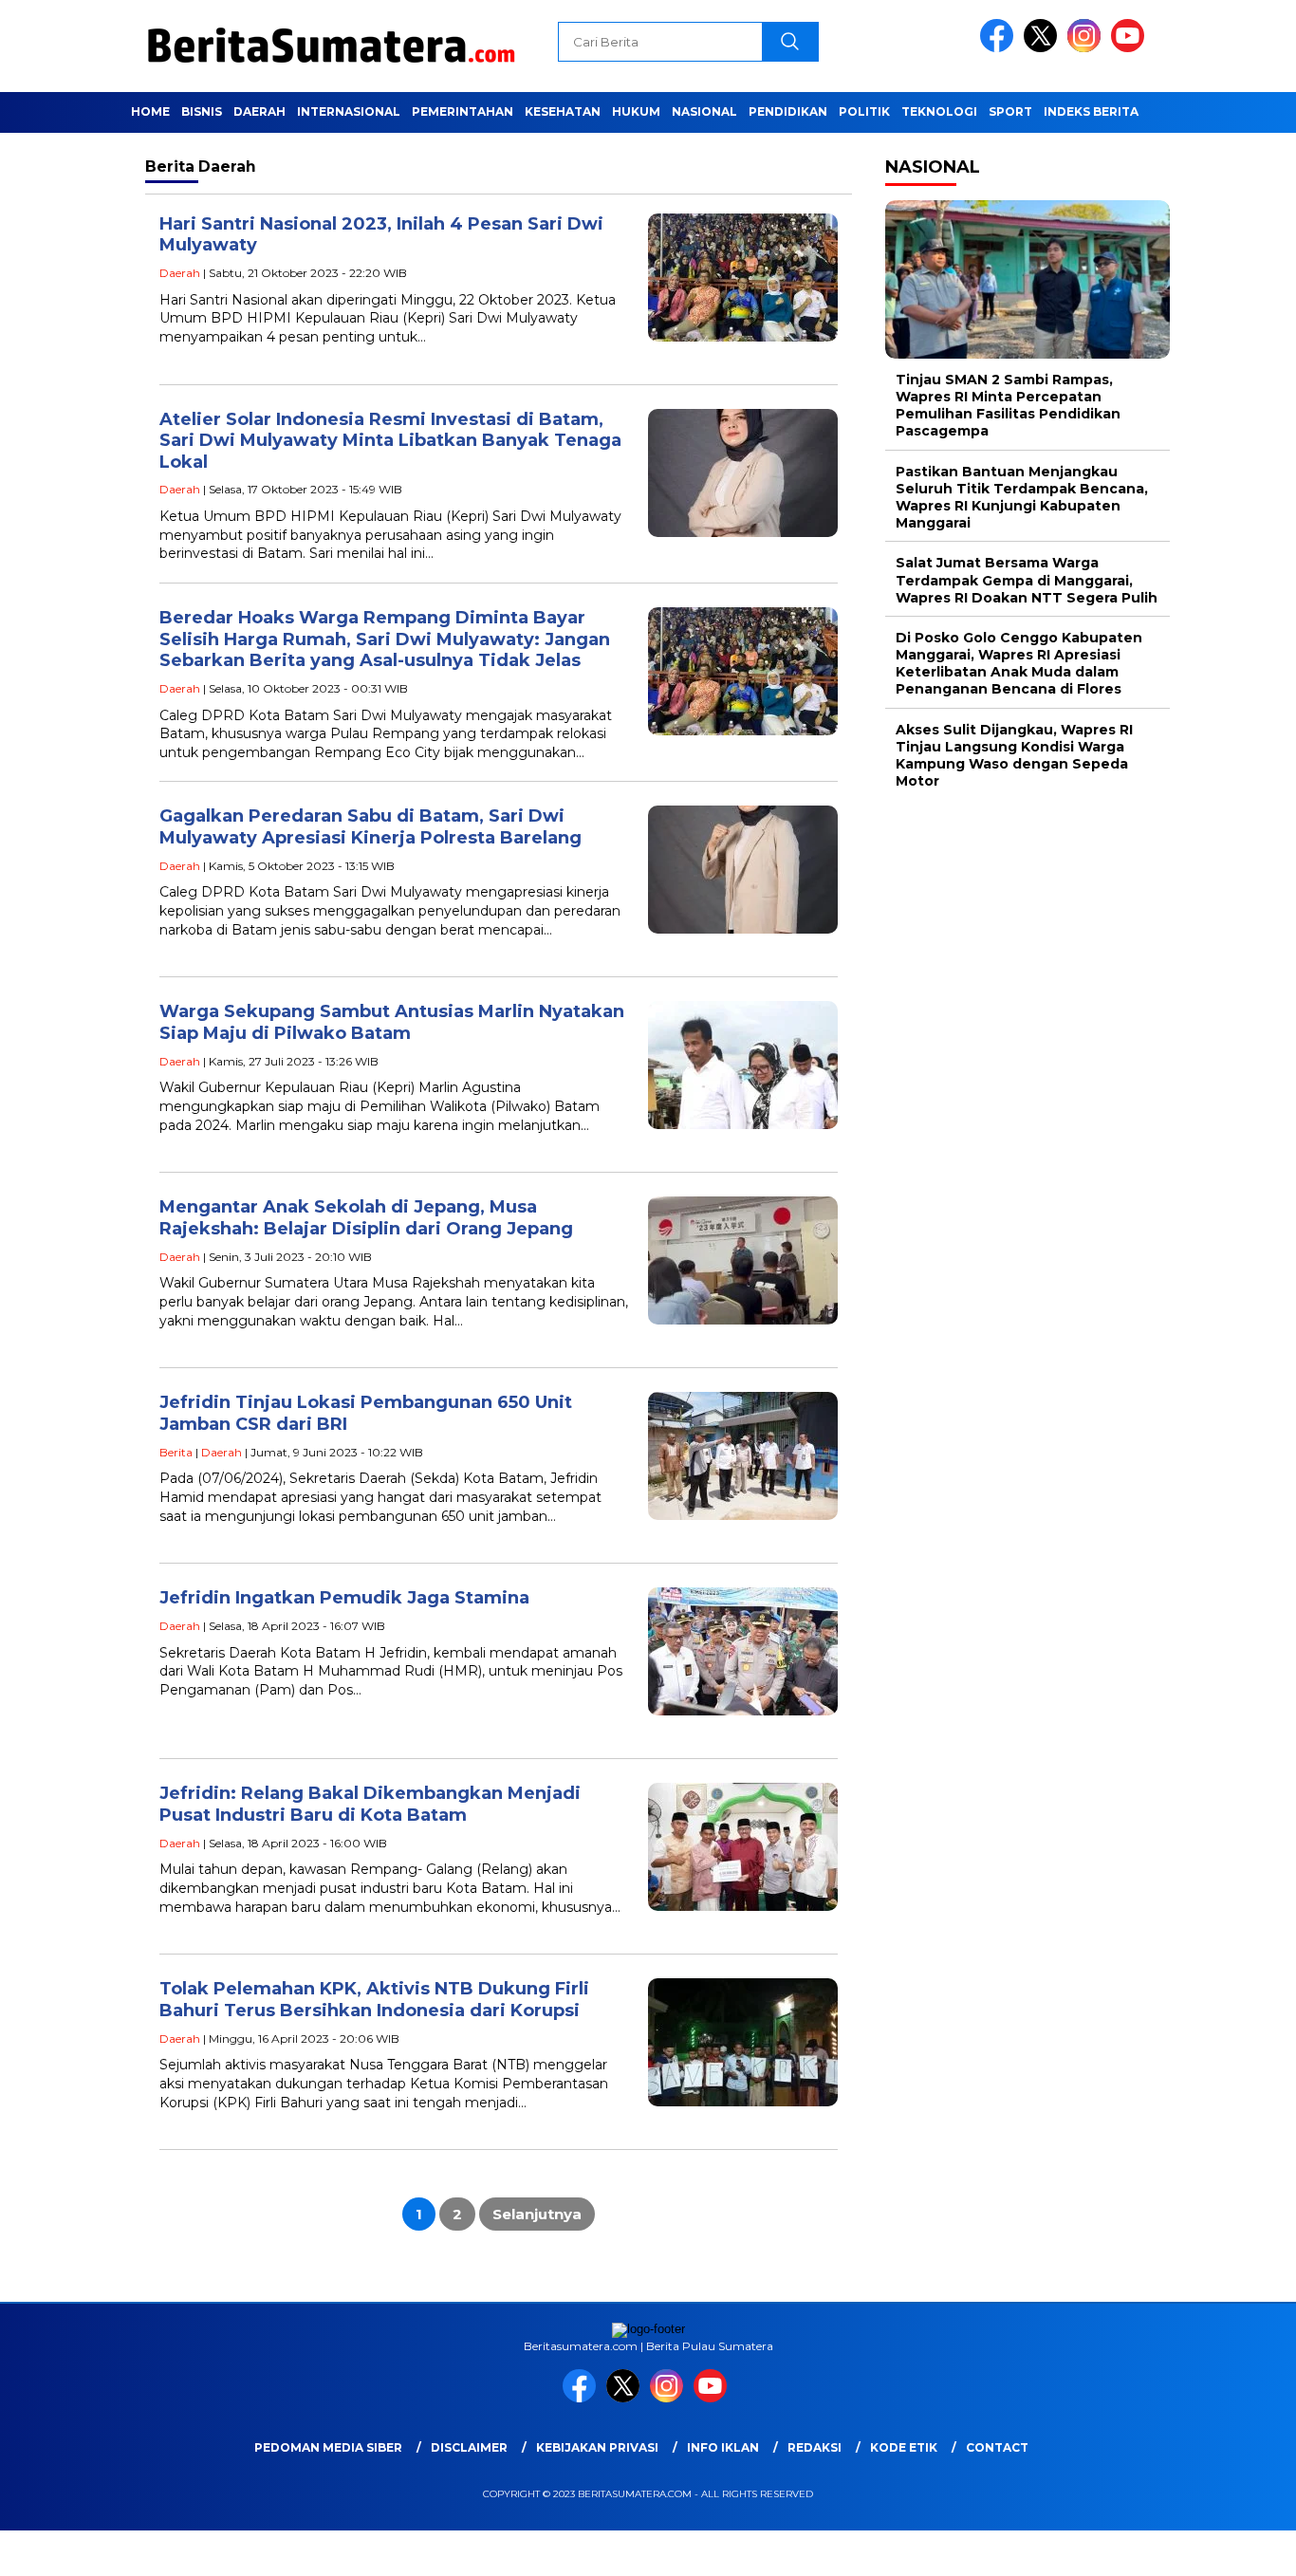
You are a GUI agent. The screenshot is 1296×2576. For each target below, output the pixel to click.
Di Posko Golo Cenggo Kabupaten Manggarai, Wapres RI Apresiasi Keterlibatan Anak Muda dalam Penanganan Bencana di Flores (1019, 664)
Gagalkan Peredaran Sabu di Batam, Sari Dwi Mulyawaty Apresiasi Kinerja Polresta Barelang (370, 827)
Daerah (259, 111)
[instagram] (1087, 48)
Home (150, 111)
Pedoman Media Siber (328, 2447)
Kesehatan (563, 111)
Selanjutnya (537, 2214)
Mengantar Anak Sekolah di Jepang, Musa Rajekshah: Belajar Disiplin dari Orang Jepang (366, 1218)
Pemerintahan (463, 111)
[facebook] (1000, 48)
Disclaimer (469, 2447)
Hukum (636, 111)
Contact (997, 2447)
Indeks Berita (1091, 111)
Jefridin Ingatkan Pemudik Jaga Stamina (344, 1598)
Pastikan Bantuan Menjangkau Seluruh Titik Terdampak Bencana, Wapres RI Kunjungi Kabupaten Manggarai (1022, 498)
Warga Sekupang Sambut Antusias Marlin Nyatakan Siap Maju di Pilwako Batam (392, 1022)
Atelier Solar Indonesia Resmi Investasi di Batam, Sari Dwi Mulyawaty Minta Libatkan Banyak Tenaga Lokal (390, 441)
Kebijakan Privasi (597, 2447)
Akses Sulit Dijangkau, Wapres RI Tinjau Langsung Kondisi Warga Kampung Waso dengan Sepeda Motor (1014, 756)
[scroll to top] (1241, 2547)
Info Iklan (723, 2447)
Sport (1010, 111)
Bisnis (202, 111)
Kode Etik (904, 2447)
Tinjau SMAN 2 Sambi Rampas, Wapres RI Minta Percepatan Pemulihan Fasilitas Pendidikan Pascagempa (1008, 406)
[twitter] (1044, 48)
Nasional (704, 111)
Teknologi (939, 111)
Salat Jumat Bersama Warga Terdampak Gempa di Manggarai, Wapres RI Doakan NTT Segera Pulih (1027, 581)
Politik (864, 111)
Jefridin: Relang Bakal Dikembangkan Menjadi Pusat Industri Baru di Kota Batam (370, 1804)
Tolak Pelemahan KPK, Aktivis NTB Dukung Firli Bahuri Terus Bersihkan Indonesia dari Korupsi (374, 2000)
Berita (176, 1452)
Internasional (349, 111)
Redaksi (815, 2447)
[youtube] (1131, 48)
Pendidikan (788, 111)
